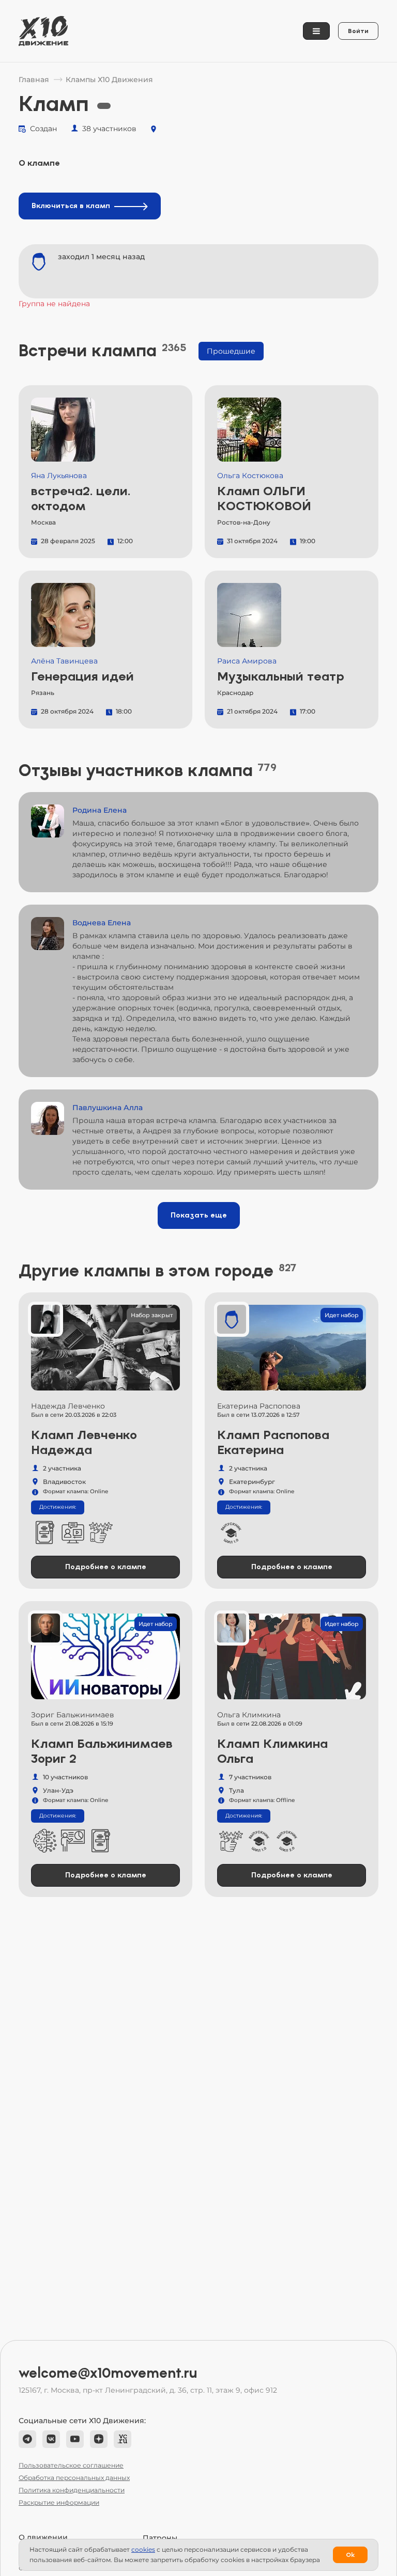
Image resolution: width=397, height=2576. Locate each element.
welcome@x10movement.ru (108, 2373)
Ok (350, 2555)
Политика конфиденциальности (72, 2490)
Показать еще (199, 1215)
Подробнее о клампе (106, 1567)
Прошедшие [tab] (231, 351)
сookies (143, 2549)
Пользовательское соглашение (71, 2465)
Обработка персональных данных (74, 2478)
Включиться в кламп (71, 206)
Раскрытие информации (59, 2502)
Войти (358, 31)
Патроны (160, 2538)
